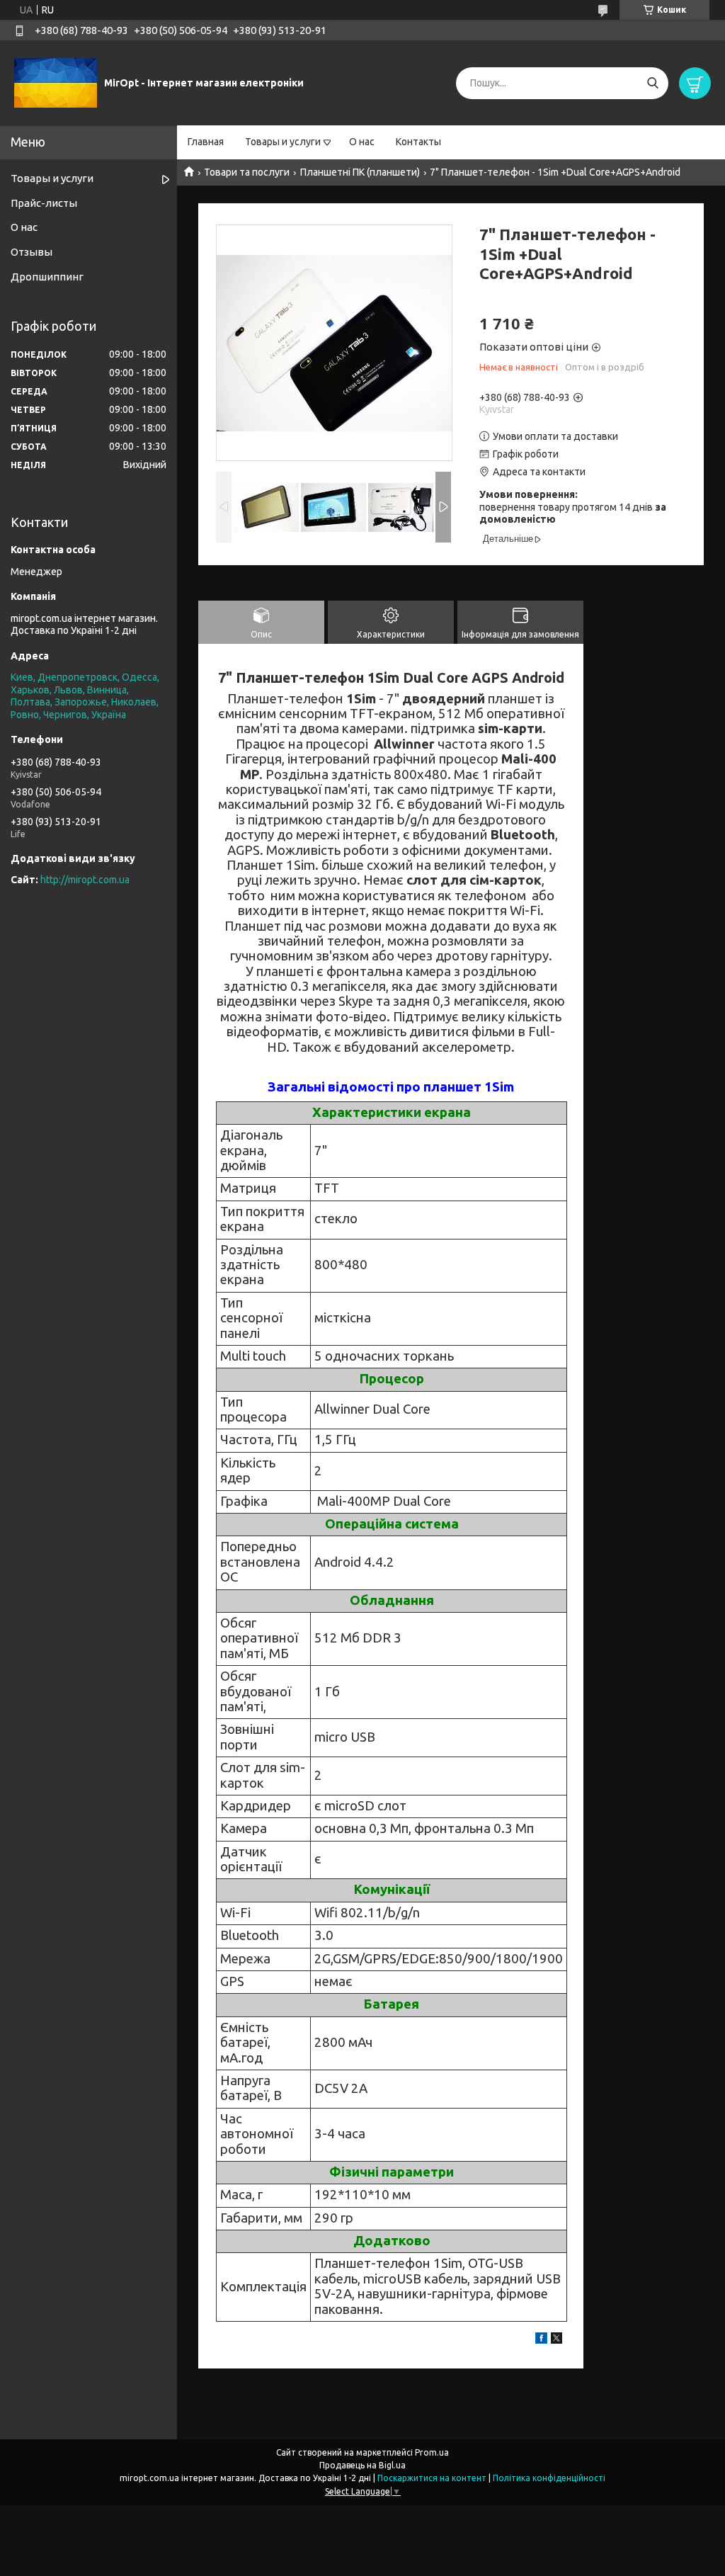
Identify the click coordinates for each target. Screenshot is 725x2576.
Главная (206, 142)
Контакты (418, 142)
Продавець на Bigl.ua (362, 2465)
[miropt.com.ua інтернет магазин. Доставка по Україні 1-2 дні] (56, 82)
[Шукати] (652, 83)
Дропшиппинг (47, 277)
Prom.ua (432, 2452)
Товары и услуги (283, 142)
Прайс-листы (44, 203)
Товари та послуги (247, 172)
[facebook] (541, 2340)
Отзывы (32, 252)
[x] (556, 2340)
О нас (362, 142)
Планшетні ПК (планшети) (360, 172)
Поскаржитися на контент (432, 2478)
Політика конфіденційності (549, 2478)
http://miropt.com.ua (85, 880)
